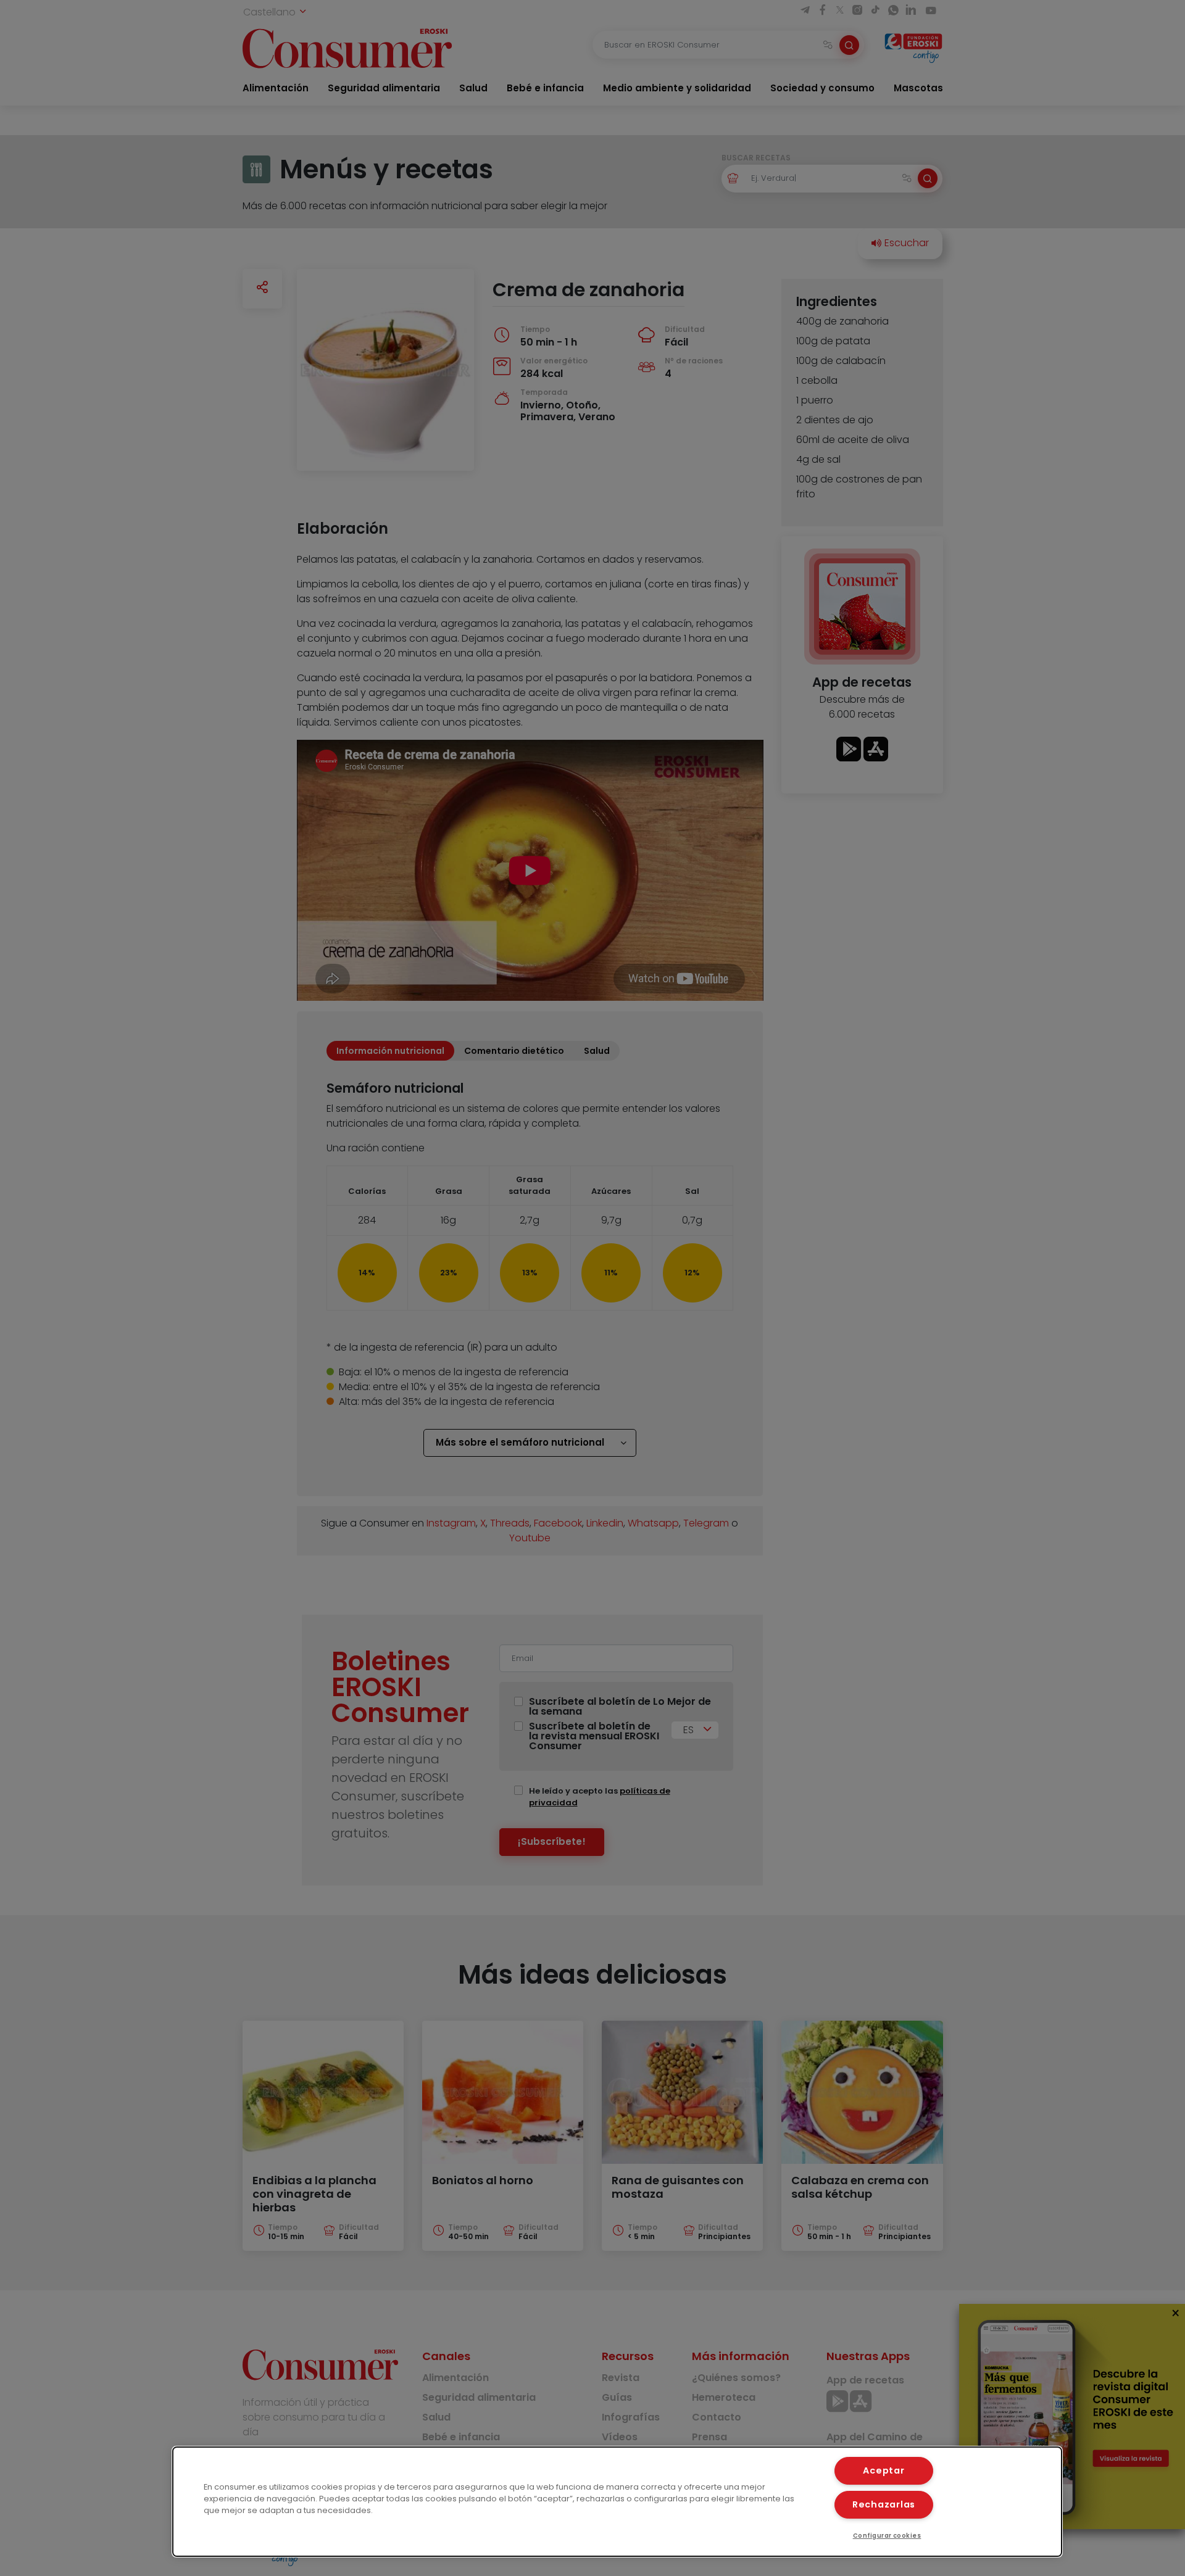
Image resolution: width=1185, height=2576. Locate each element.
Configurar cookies (887, 2536)
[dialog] (617, 2502)
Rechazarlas (884, 2504)
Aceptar (884, 2470)
